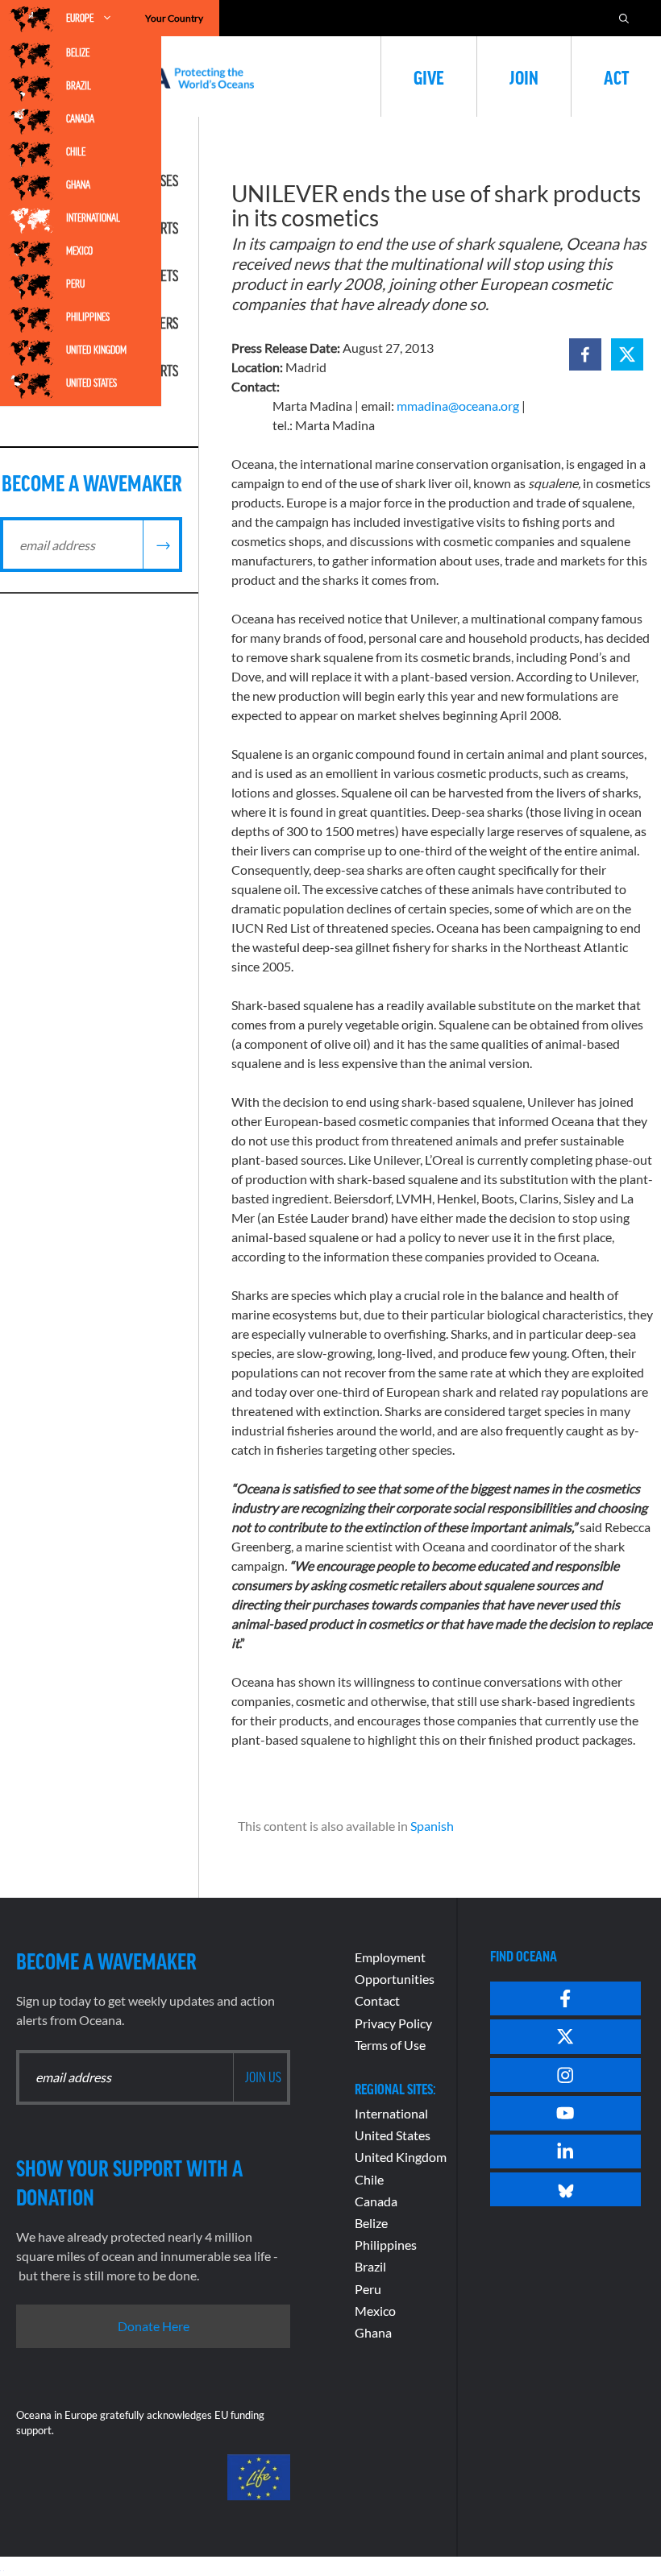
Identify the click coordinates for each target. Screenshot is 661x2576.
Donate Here (154, 2326)
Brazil (79, 85)
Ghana (78, 184)
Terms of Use (390, 2045)
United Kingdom (96, 350)
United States (91, 383)
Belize (78, 52)
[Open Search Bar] (624, 18)
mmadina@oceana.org (458, 406)
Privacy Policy (393, 2023)
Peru (75, 284)
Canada (80, 118)
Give (429, 77)
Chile (76, 151)
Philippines (88, 317)
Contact (377, 2000)
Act (616, 77)
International (93, 217)
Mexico (79, 251)
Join (524, 77)
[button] (585, 354)
